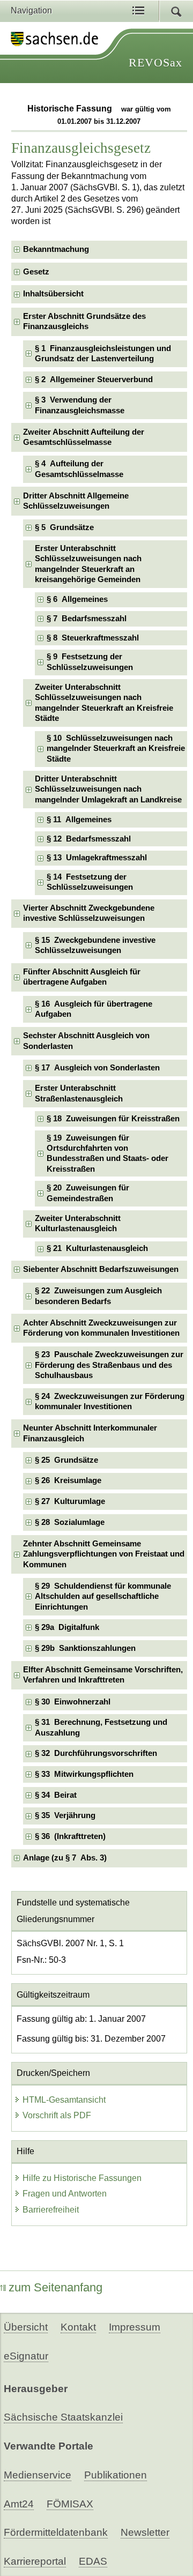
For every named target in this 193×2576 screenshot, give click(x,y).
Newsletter (145, 2532)
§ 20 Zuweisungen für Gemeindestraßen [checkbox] (88, 1193)
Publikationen (116, 2475)
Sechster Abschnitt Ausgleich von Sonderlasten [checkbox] (86, 1041)
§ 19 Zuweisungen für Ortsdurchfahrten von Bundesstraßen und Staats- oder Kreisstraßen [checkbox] (107, 1153)
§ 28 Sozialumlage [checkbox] (70, 1522)
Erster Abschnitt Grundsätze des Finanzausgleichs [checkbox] (84, 321)
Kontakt (78, 2327)
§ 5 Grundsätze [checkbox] (64, 527)
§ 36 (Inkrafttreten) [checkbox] (70, 1836)
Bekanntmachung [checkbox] (56, 249)
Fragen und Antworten (65, 2194)
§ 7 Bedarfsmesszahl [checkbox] (87, 619)
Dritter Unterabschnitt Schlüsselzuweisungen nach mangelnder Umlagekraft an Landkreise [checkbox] (108, 789)
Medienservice (38, 2475)
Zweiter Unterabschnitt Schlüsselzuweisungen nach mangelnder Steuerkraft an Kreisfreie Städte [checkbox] (104, 703)
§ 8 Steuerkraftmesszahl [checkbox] (93, 638)
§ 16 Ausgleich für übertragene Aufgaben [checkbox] (94, 1009)
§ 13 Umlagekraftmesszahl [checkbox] (97, 858)
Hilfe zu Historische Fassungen (82, 2178)
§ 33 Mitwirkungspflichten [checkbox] (84, 1774)
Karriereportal (35, 2561)
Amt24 (19, 2504)
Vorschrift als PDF (57, 2115)
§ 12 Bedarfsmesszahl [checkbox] (89, 839)
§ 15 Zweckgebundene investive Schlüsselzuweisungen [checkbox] (95, 945)
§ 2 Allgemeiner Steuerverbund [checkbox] (94, 379)
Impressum (135, 2327)
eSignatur (26, 2356)
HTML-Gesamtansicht (64, 2100)
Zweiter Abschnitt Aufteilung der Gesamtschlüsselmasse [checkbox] (84, 437)
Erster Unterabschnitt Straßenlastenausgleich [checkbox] (79, 1093)
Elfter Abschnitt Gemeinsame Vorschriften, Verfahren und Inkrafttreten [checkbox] (103, 1675)
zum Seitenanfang (55, 2287)
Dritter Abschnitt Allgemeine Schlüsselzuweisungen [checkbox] (76, 501)
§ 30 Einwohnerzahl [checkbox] (73, 1702)
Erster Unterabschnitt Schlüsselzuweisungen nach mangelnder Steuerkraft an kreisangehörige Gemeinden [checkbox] (88, 564)
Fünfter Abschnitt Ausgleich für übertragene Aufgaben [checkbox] (82, 977)
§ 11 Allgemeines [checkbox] (79, 820)
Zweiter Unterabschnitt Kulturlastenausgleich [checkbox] (78, 1223)
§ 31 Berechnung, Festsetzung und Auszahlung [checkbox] (101, 1727)
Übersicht (26, 2327)
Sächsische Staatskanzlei (63, 2417)
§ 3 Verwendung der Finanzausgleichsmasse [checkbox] (80, 405)
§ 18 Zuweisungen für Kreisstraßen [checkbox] (113, 1119)
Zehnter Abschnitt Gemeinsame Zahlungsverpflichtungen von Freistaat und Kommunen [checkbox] (104, 1554)
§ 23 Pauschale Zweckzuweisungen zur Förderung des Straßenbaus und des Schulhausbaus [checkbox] (109, 1365)
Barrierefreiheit (51, 2210)
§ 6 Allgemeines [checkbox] (77, 599)
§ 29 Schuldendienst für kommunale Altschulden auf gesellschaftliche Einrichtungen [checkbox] (103, 1596)
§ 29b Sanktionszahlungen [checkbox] (85, 1648)
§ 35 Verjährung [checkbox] (65, 1815)
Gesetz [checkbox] (36, 272)
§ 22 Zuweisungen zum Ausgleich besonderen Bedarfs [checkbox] (98, 1296)
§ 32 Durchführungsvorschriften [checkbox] (96, 1753)
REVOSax (155, 62)
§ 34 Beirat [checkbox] (56, 1795)
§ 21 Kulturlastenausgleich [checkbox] (97, 1248)
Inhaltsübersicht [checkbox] (53, 294)
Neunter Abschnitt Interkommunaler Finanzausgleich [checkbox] (90, 1433)
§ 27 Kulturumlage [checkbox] (70, 1501)
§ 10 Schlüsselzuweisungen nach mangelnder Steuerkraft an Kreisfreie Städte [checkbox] (116, 749)
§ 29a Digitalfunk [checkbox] (67, 1627)
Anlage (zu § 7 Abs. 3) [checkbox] (65, 1858)
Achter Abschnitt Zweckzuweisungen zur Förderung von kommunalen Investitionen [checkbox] (101, 1328)
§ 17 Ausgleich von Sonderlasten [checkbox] (97, 1068)
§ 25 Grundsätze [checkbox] (66, 1460)
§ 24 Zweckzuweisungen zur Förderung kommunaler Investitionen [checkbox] (110, 1401)
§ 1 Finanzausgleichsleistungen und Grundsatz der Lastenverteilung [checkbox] (103, 353)
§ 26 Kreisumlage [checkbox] (68, 1480)
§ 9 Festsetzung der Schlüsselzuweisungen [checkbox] (90, 662)
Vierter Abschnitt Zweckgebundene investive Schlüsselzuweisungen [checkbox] (89, 913)
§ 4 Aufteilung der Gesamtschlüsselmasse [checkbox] (79, 469)
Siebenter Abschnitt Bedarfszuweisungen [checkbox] (101, 1269)
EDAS (93, 2561)
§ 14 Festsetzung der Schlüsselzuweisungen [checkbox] (90, 882)
